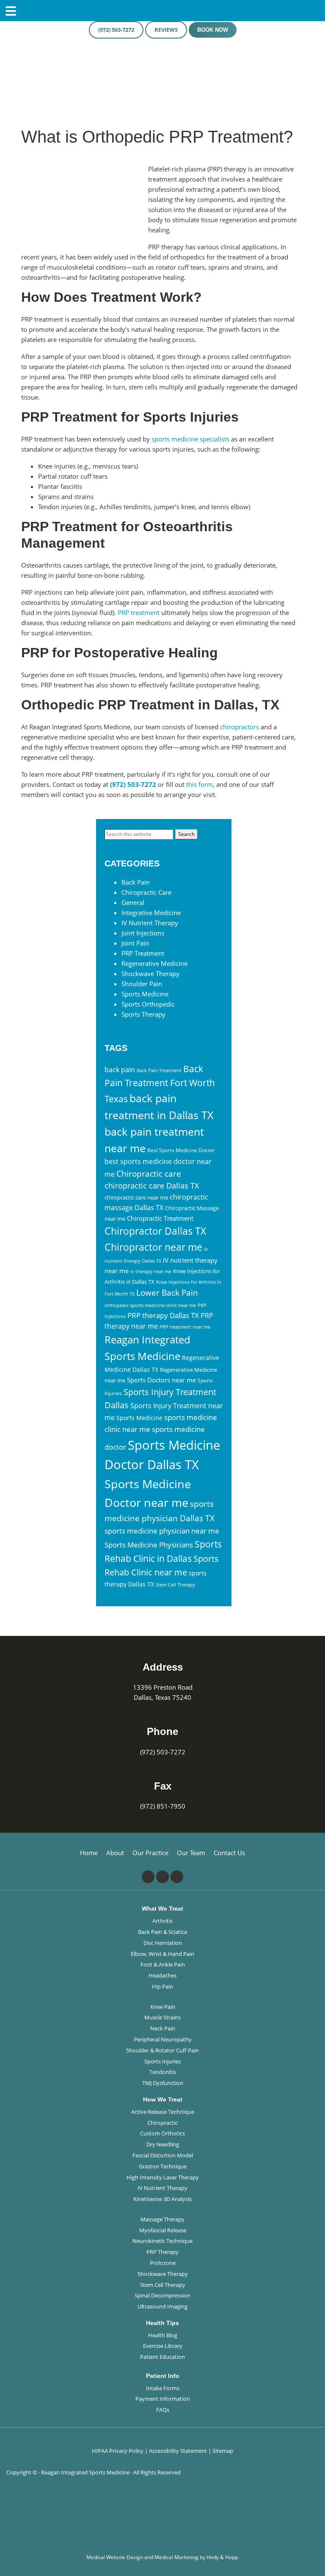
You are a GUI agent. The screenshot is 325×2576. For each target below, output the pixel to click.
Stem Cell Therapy (175, 1585)
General (133, 902)
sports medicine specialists (190, 439)
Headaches (162, 1975)
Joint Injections (143, 933)
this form (200, 784)
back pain (120, 1070)
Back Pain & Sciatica (162, 1932)
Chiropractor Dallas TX (155, 1231)
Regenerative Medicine (154, 963)
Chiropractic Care (146, 892)
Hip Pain (162, 1986)
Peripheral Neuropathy (163, 2039)
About (115, 1853)
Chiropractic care (149, 1174)
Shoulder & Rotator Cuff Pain (162, 2050)
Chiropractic (162, 2123)
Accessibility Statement (178, 2451)
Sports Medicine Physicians (149, 1545)
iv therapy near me (151, 1271)
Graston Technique (163, 2166)
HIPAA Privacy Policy (118, 2451)
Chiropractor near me (153, 1247)
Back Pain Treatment (159, 1070)
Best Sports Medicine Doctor (181, 1150)
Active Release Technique (163, 2112)
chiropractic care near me (136, 1197)
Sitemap (223, 2451)
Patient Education (162, 2357)
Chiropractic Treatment (160, 1218)
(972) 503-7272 (116, 30)
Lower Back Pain (167, 1292)
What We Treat (162, 1909)
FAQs (163, 2410)
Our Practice (150, 1853)
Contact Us (229, 1853)
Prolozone (163, 2263)
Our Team (191, 1853)
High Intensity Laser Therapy (163, 2177)
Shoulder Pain (142, 984)
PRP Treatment (143, 953)
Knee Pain (163, 2007)
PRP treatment (139, 612)
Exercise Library (163, 2346)
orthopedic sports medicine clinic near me (150, 1305)
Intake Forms (163, 2388)
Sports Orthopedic (148, 1004)
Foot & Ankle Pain (163, 1964)
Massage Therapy (162, 2219)
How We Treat (163, 2099)
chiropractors (240, 727)
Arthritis (162, 1921)
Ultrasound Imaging (162, 2306)
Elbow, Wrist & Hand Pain (162, 1954)
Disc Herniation (163, 1943)
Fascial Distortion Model (163, 2155)
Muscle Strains (162, 2017)
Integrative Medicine (151, 913)
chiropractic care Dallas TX (152, 1186)
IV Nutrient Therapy (150, 923)
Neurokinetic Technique (162, 2241)
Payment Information (163, 2399)
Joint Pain (135, 943)
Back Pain (136, 882)
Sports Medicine (145, 994)
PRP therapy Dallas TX (163, 1315)
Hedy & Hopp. (223, 2557)
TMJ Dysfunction (163, 2083)
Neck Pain (163, 2028)
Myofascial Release (163, 2230)
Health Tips (162, 2323)
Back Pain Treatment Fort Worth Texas (160, 1084)
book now (213, 30)
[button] (319, 2548)
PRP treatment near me (185, 1327)
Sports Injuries (162, 2061)
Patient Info (163, 2376)
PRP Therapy (162, 2252)
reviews (166, 30)
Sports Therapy (143, 1014)
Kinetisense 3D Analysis (162, 2199)
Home (89, 1853)
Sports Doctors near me (161, 1380)
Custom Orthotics (162, 2133)
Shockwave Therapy (150, 974)
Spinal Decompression (162, 2295)
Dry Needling (163, 2144)
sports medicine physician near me (162, 1531)
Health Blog (163, 2335)
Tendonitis (163, 2072)
